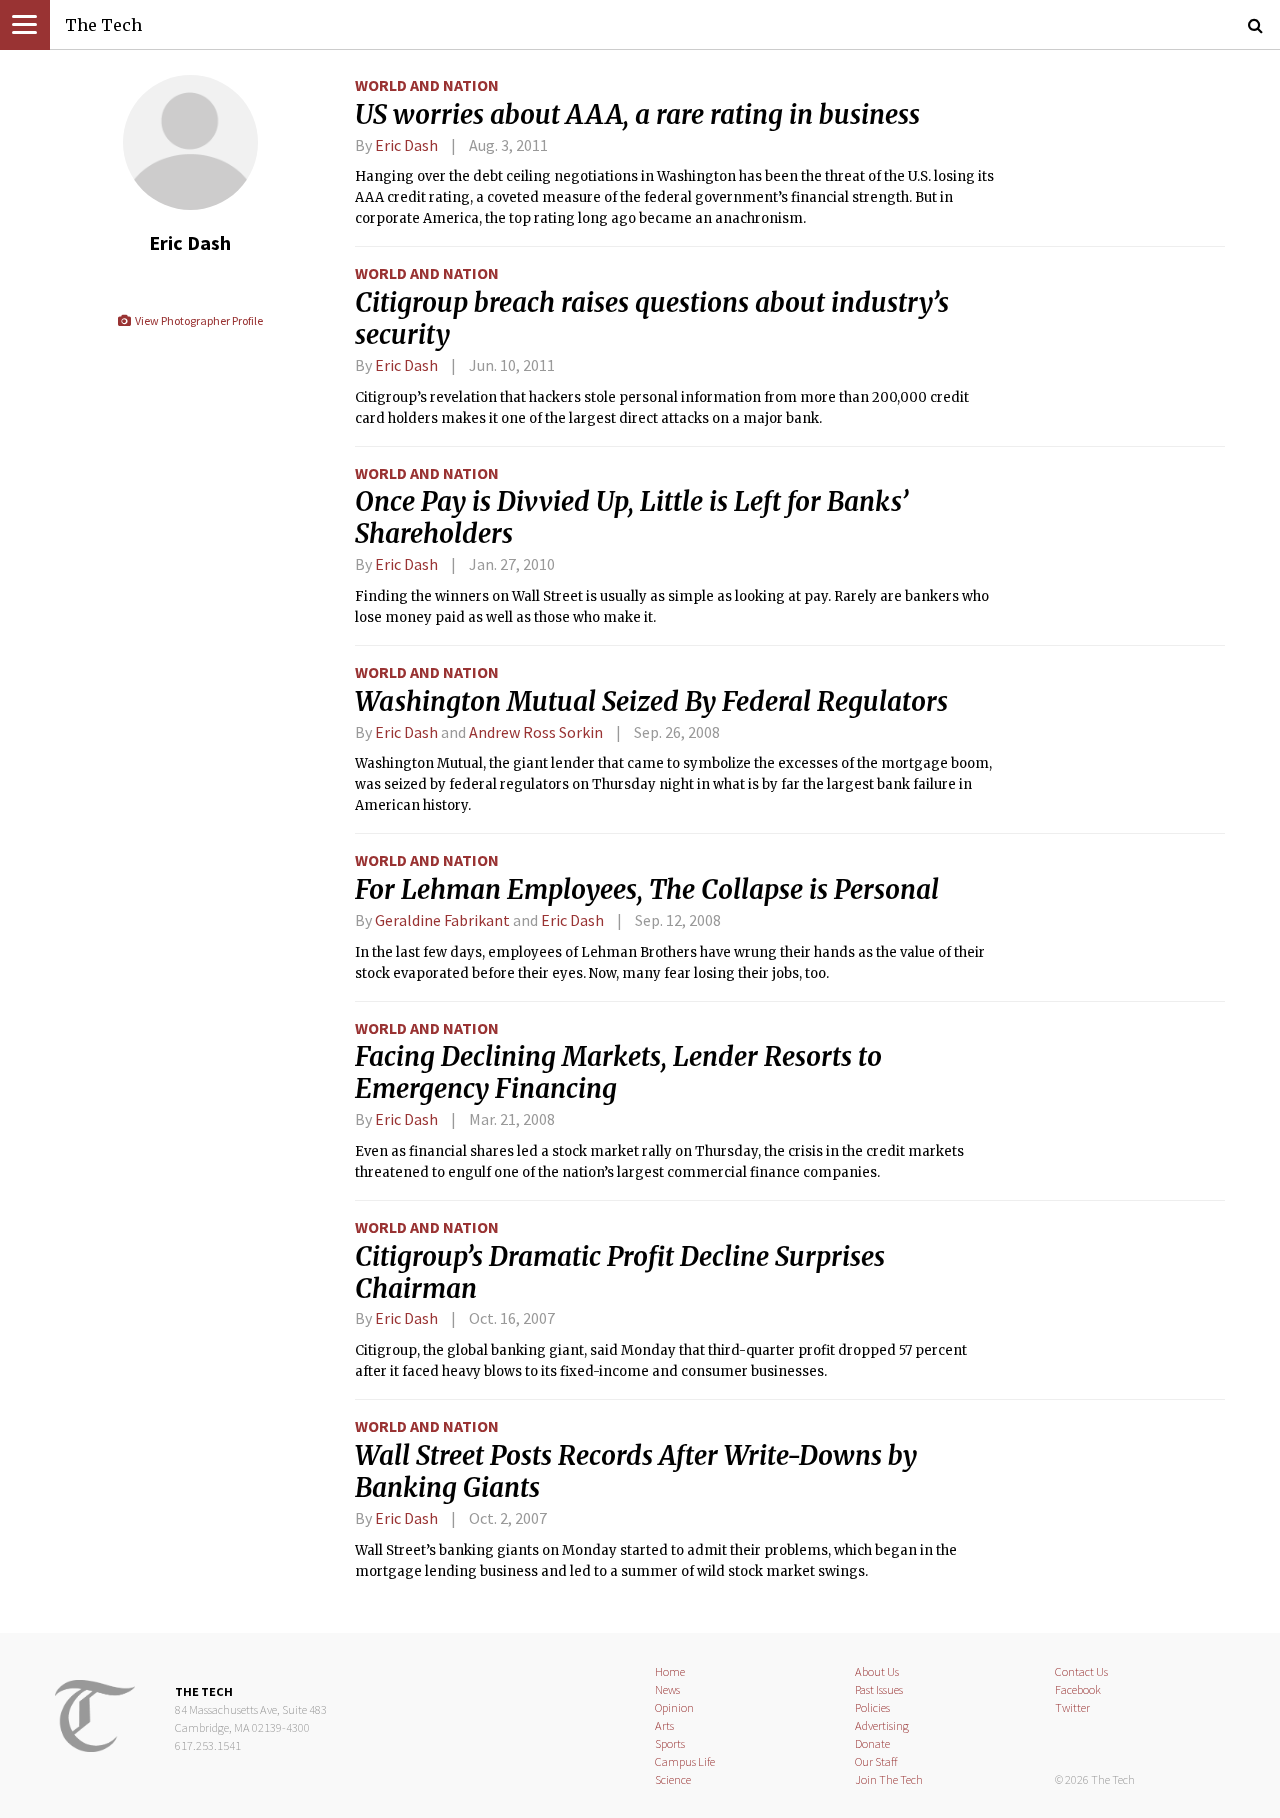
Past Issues (879, 1689)
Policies (872, 1707)
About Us (877, 1671)
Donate (872, 1743)
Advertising (882, 1725)
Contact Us (1081, 1671)
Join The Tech (889, 1779)
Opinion (674, 1707)
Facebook (1078, 1689)
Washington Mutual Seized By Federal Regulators (651, 702)
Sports (670, 1743)
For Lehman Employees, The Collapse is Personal (647, 890)
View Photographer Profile (197, 320)
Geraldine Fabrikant (442, 920)
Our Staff (876, 1761)
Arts (664, 1725)
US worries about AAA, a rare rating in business (637, 115)
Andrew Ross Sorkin (536, 732)
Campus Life (685, 1761)
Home (670, 1671)
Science (673, 1779)
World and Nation (427, 85)
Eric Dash (406, 145)
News (667, 1689)
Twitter (1072, 1707)
